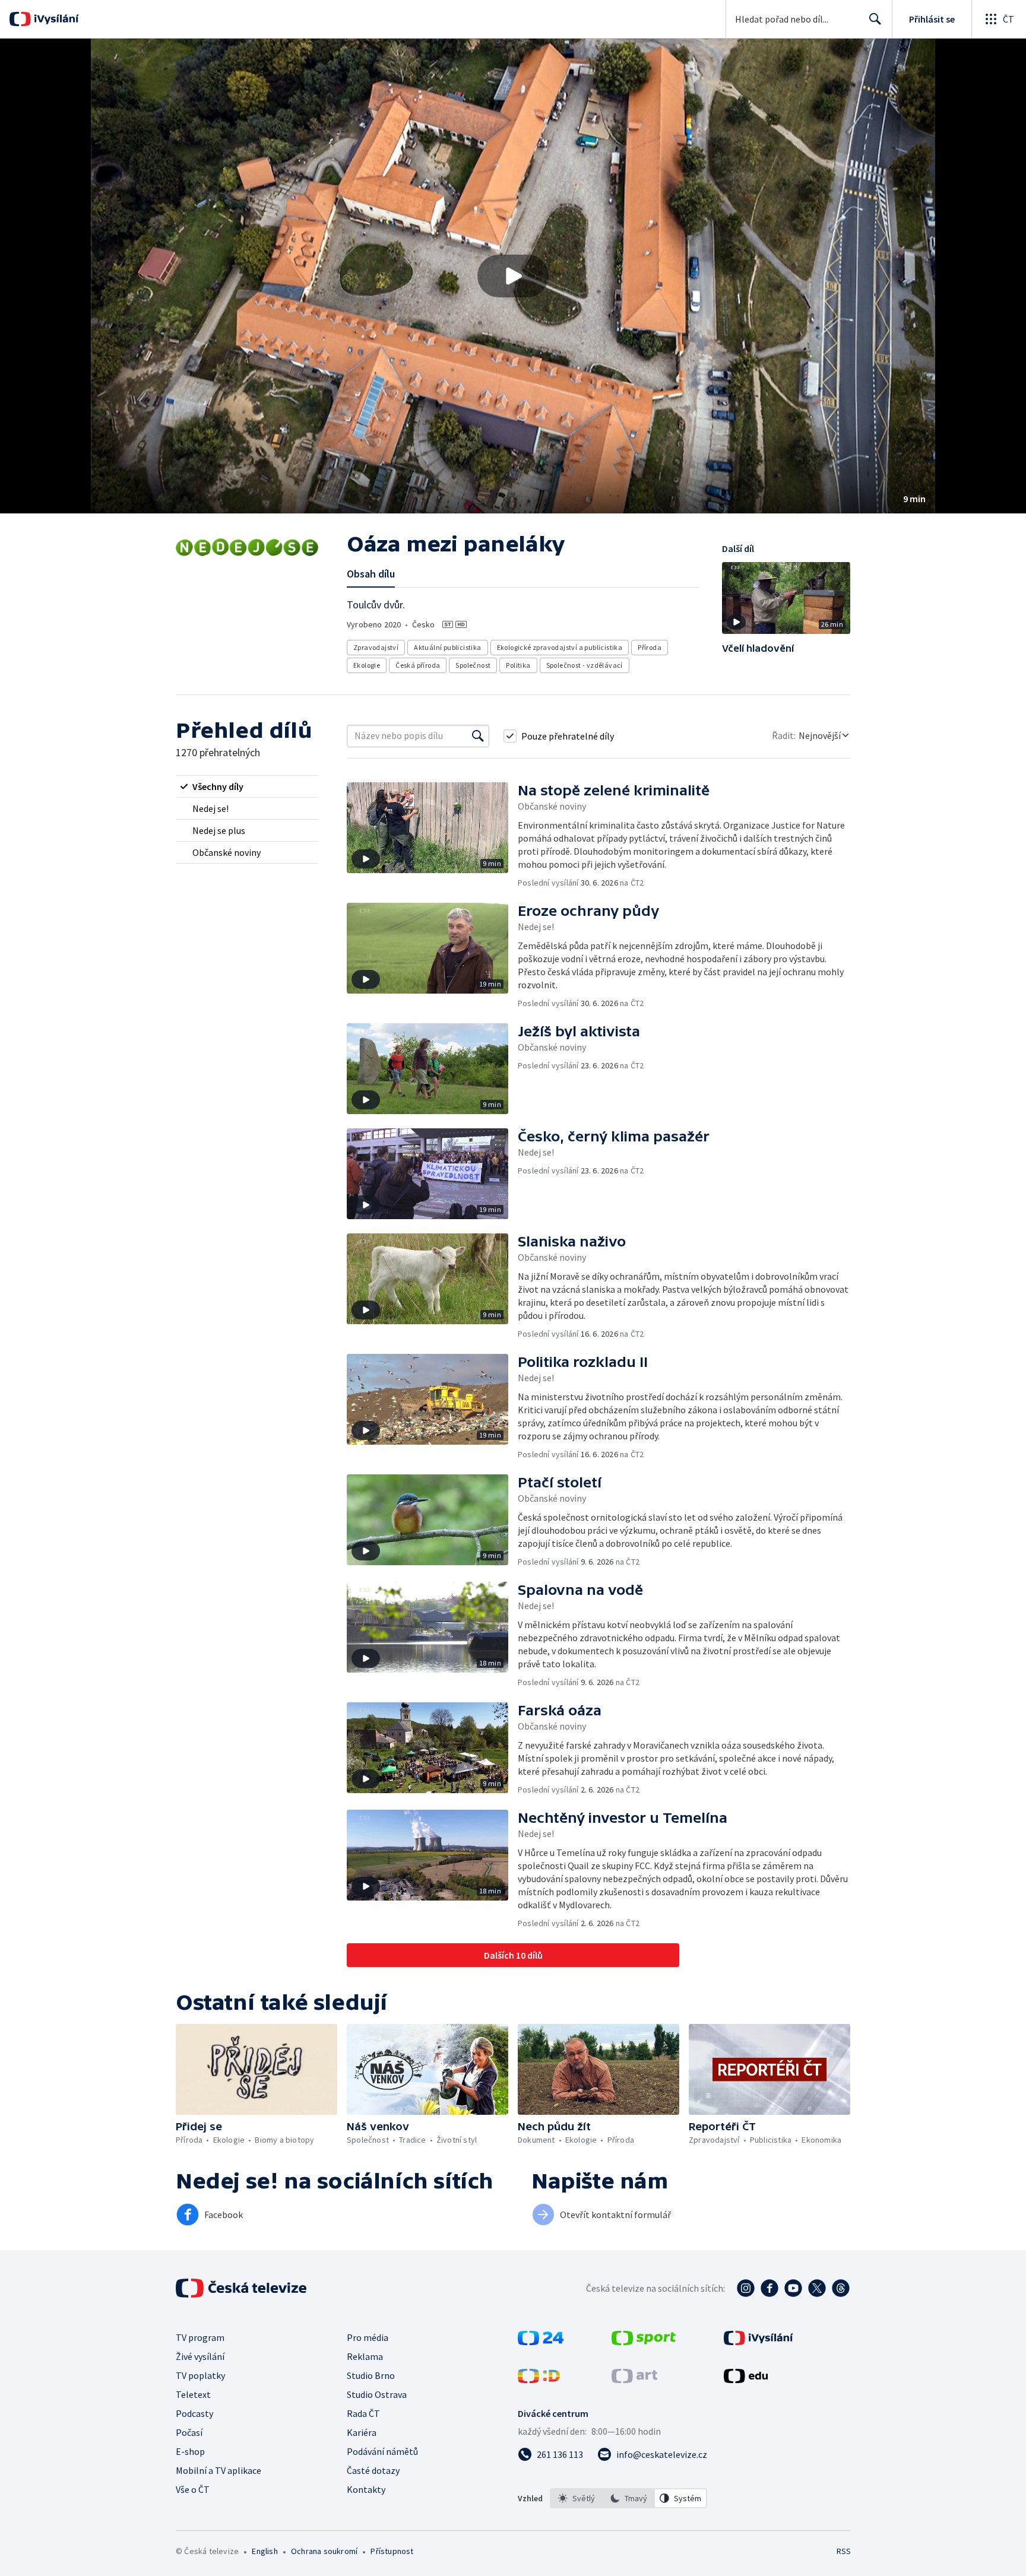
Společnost (473, 665)
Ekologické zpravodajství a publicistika (560, 647)
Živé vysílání (200, 2356)
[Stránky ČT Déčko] (539, 2380)
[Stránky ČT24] (541, 2342)
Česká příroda (418, 665)
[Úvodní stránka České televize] (242, 2288)
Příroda (650, 647)
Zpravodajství (376, 647)
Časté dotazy (373, 2470)
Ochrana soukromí (324, 2551)
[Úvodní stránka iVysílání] (55, 19)
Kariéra (362, 2432)
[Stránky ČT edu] (746, 2380)
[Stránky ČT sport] (644, 2342)
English (265, 2551)
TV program (200, 2337)
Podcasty (194, 2413)
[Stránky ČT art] (634, 2380)
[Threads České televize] (841, 2288)
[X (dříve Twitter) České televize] (817, 2288)
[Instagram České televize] (746, 2288)
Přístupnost (392, 2551)
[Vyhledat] (478, 736)
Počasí (189, 2432)
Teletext (193, 2394)
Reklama (365, 2356)
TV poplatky (200, 2375)
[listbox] (628, 2498)
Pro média (368, 2337)
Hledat (875, 19)
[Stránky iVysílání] (759, 2342)
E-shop (190, 2451)
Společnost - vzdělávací (585, 665)
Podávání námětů (382, 2451)
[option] (577, 2498)
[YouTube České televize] (793, 2288)
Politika (518, 665)
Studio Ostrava (377, 2394)
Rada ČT (363, 2413)
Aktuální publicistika (447, 647)
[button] (513, 276)
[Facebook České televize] (769, 2288)
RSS (844, 2551)
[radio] (247, 786)
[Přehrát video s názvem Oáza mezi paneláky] (513, 276)
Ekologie (367, 665)
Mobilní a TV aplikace (218, 2470)
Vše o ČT (193, 2489)
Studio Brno (371, 2375)
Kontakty (366, 2489)
